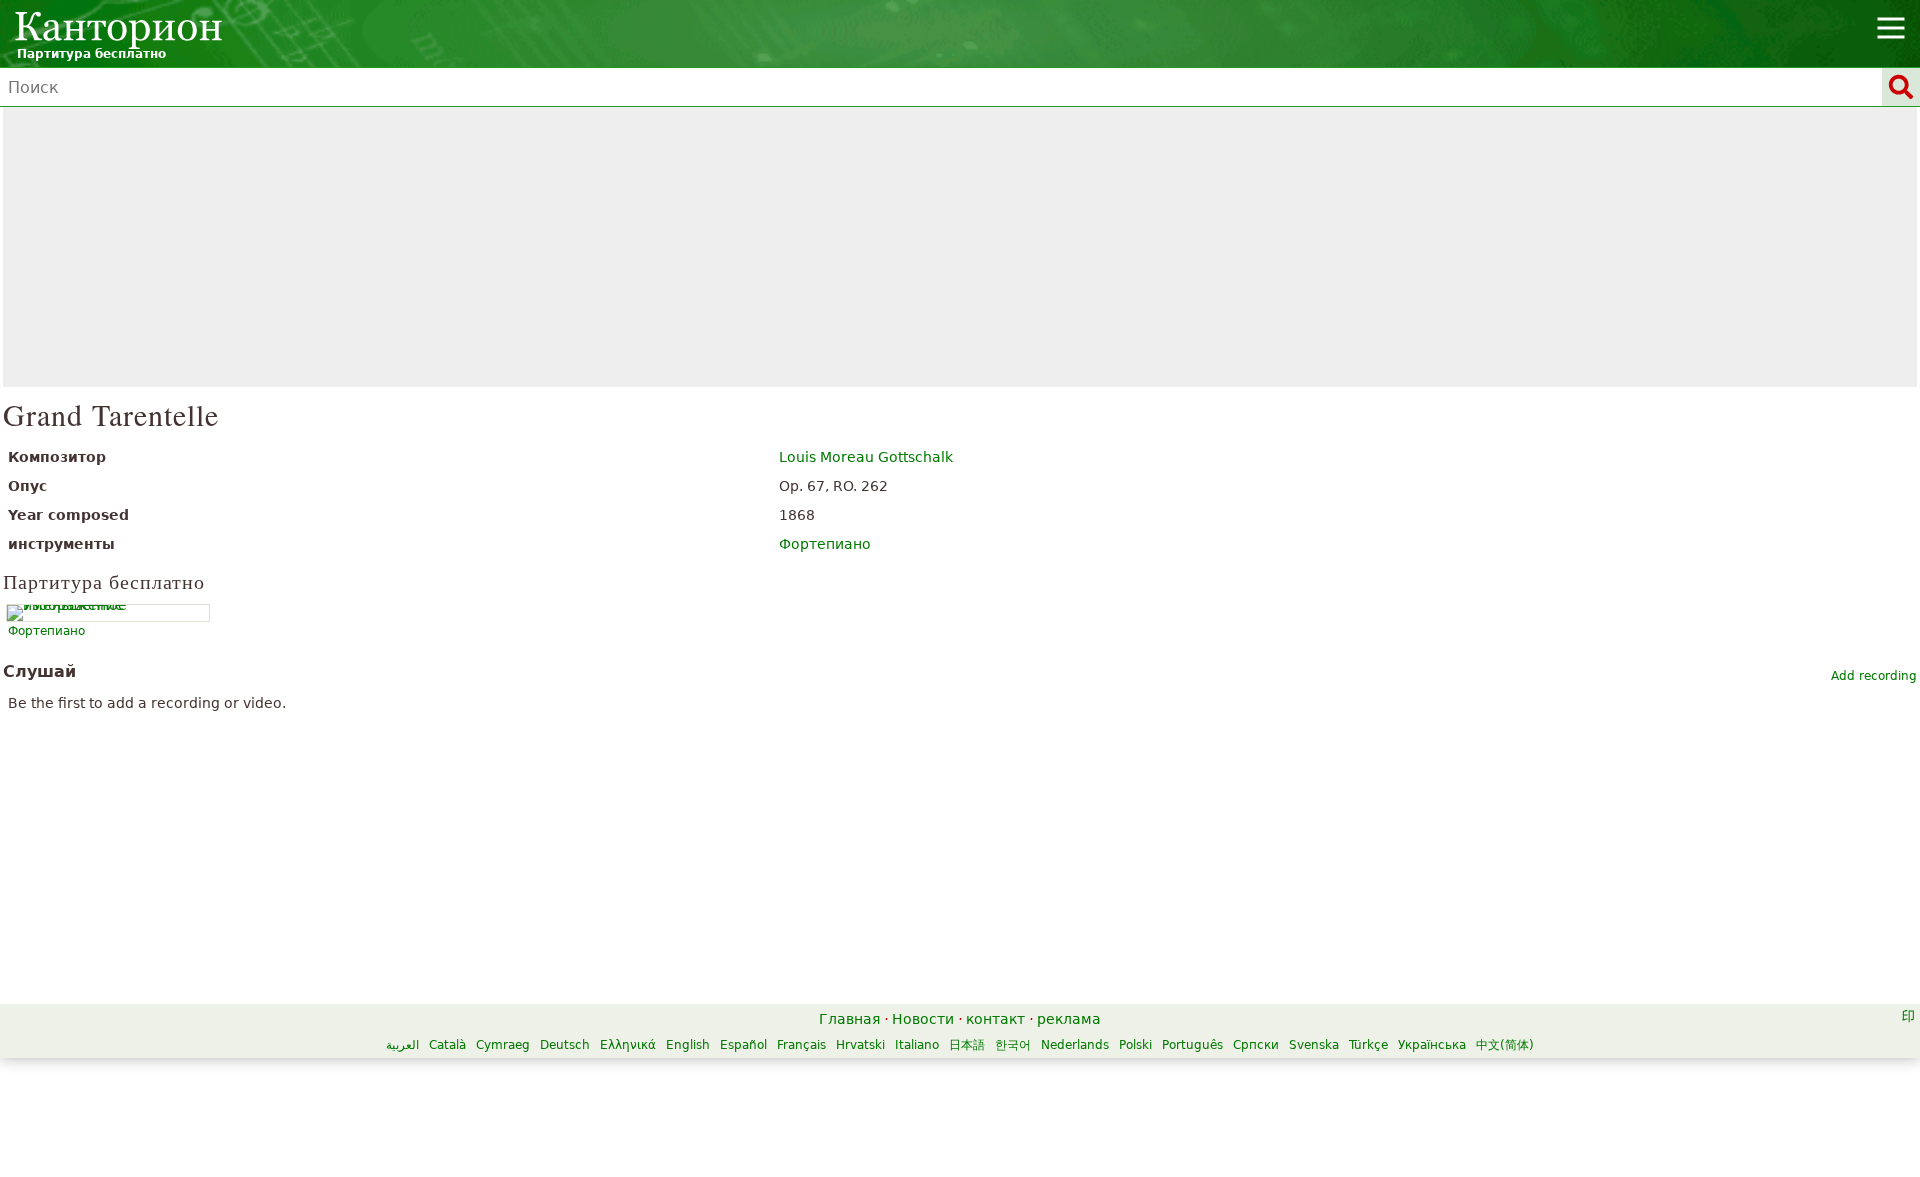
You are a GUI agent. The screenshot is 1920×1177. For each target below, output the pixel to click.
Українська (1432, 1045)
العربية (402, 1045)
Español (743, 1045)
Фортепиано (825, 544)
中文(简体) (1505, 1045)
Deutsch (565, 1045)
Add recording (1874, 676)
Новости (923, 1019)
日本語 (967, 1045)
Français (801, 1045)
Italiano (917, 1045)
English (688, 1045)
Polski (1135, 1045)
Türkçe (1368, 1045)
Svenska (1314, 1045)
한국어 (1013, 1045)
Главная (849, 1019)
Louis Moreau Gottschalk (866, 457)
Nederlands (1075, 1045)
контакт (995, 1019)
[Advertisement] (960, 247)
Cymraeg (503, 1045)
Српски (1256, 1045)
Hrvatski (860, 1045)
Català (447, 1045)
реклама (1069, 1019)
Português (1192, 1045)
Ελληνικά (628, 1045)
